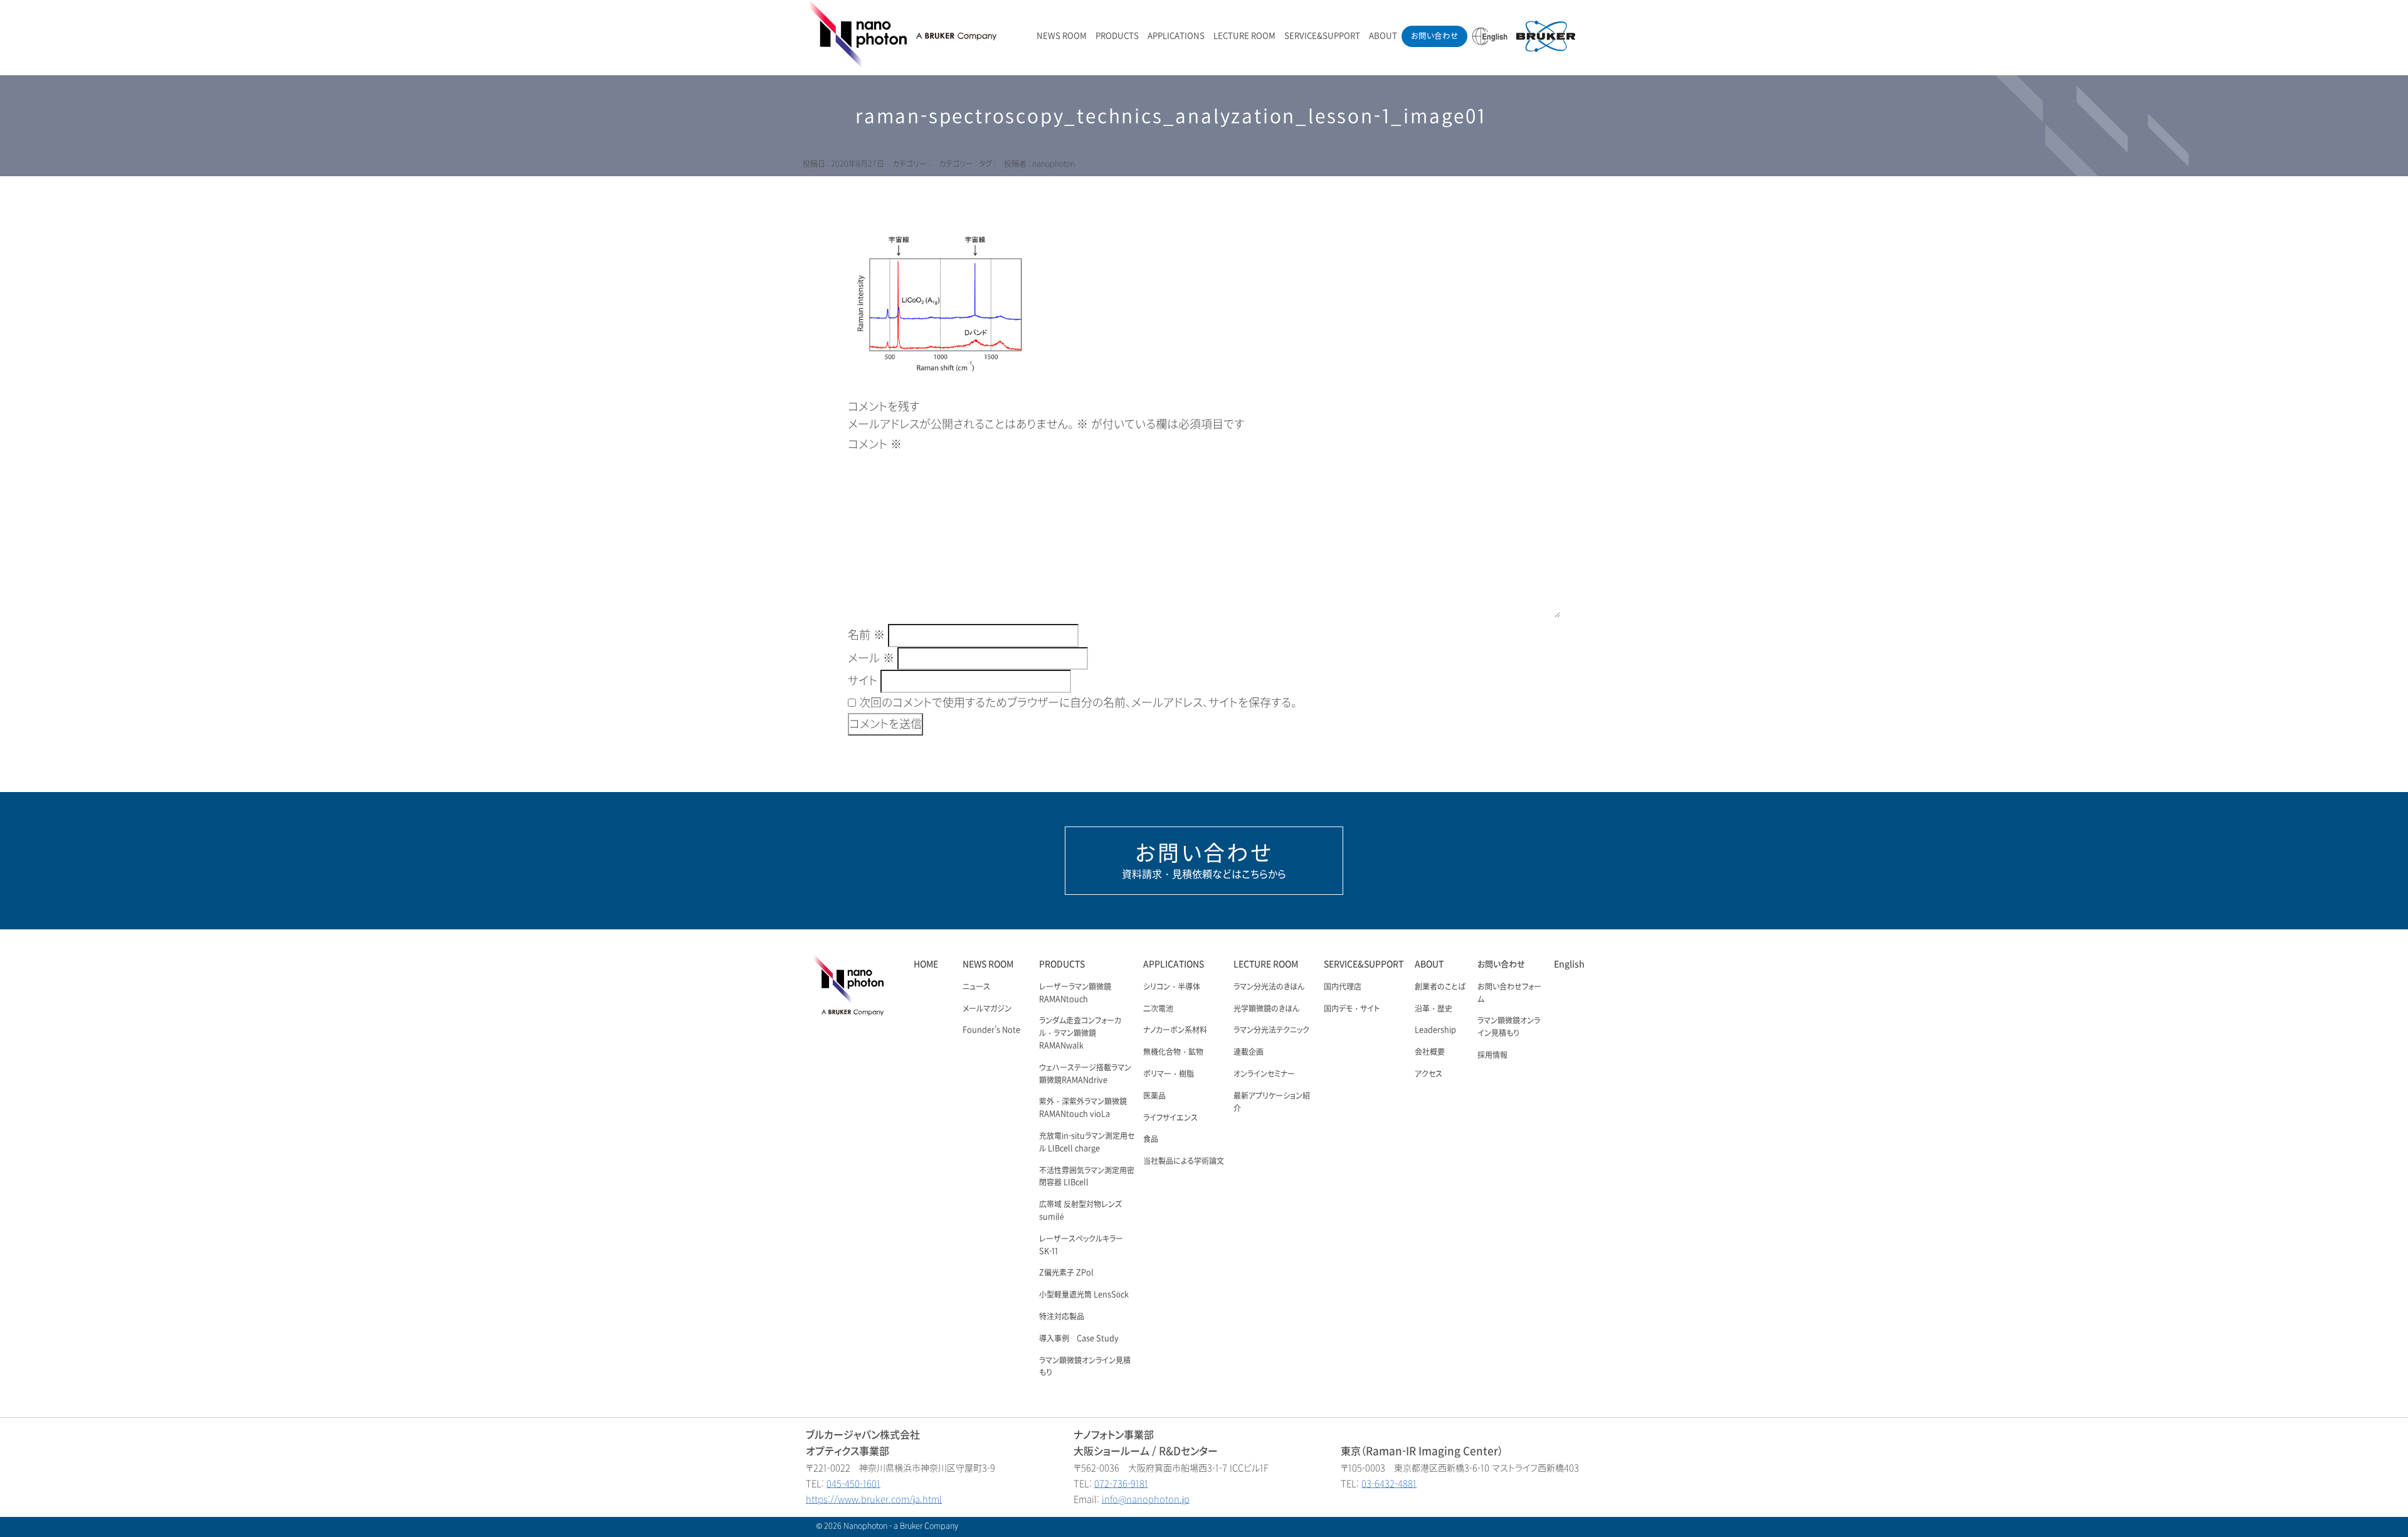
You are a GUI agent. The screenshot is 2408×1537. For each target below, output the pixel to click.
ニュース (976, 987)
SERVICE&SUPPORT (1322, 36)
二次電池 (1158, 1009)
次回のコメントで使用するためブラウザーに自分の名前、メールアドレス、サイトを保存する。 (1078, 703)
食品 (1151, 1139)
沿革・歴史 (1434, 1009)
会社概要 (1430, 1052)
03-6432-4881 (1389, 1484)
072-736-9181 (1121, 1484)
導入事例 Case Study (1079, 1339)
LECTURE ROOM (1244, 36)
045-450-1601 (853, 1484)
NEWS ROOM (1062, 36)
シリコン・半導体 (1172, 987)
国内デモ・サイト (1352, 1009)
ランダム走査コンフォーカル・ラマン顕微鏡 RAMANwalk (1080, 1033)
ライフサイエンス (1170, 1118)
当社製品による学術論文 (1184, 1161)
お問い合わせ (1434, 36)
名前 (866, 635)
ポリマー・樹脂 (1169, 1074)
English (1569, 964)
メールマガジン (987, 1009)
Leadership (1435, 1030)
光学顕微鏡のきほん (1266, 1009)
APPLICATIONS (1176, 36)
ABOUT (1383, 36)
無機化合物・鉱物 (1173, 1052)
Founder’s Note (991, 1030)
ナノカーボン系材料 (1175, 1030)
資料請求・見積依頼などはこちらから (1204, 860)
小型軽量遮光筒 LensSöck (1084, 1295)
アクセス (1428, 1074)
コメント (875, 445)
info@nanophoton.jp (1146, 1500)
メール (871, 658)
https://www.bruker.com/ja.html (874, 1500)
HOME (926, 964)
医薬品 (1154, 1096)
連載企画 (1249, 1052)
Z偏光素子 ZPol (1066, 1273)
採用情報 (1492, 1055)
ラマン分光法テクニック (1271, 1030)
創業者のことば (1440, 987)
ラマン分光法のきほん (1269, 987)
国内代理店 (1343, 987)
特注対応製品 (1062, 1317)
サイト (863, 681)
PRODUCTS (1117, 36)
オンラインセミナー (1264, 1074)
